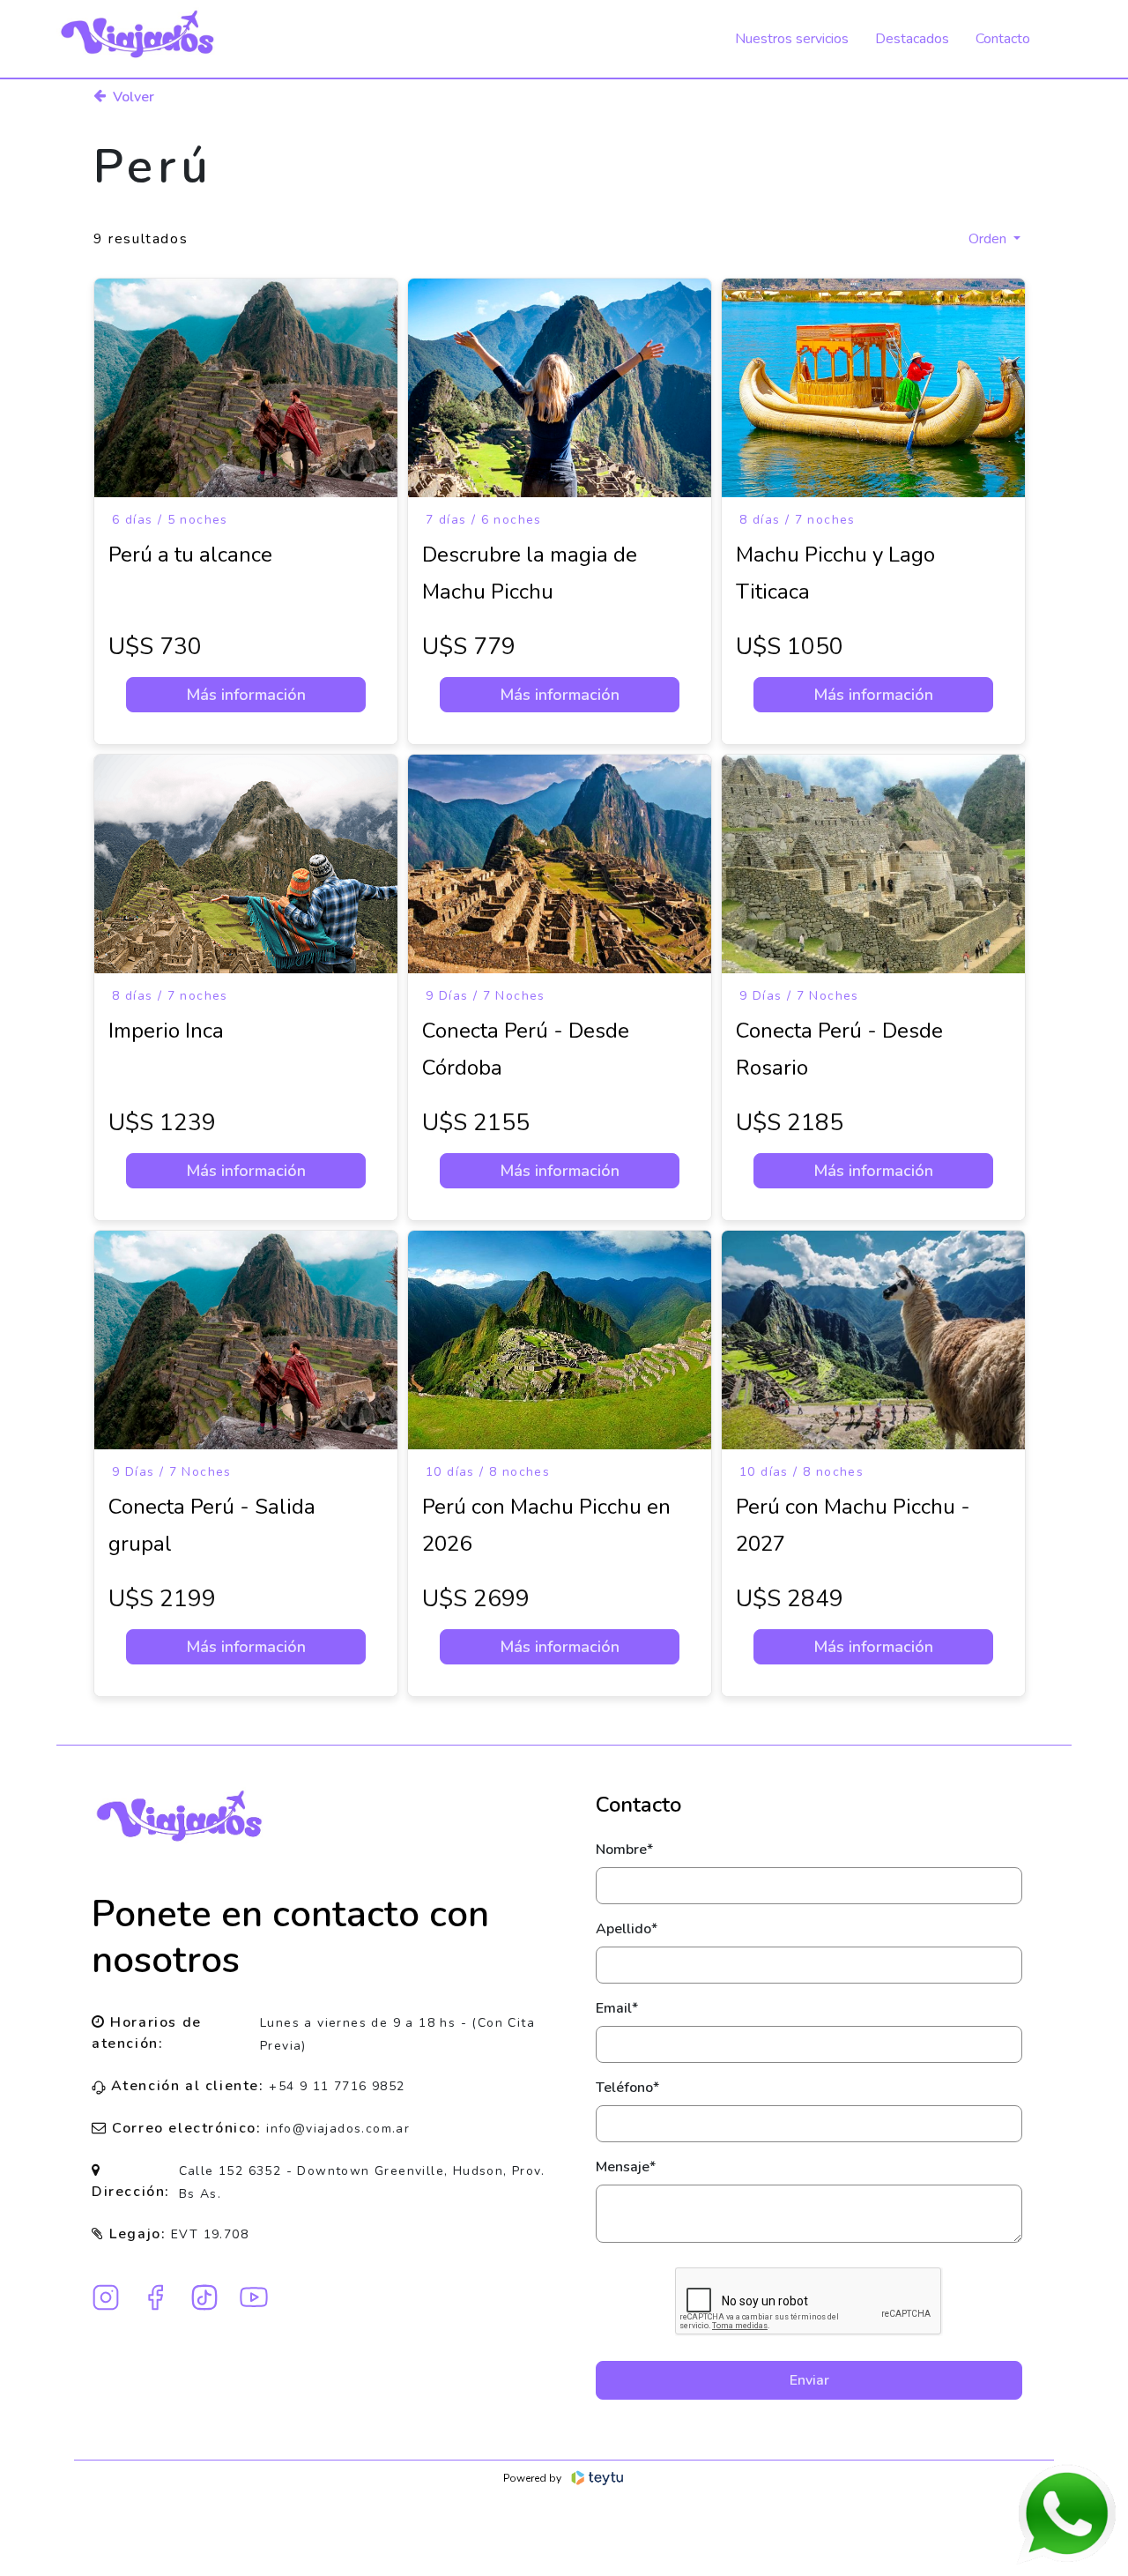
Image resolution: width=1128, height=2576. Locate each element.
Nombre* (624, 1850)
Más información (246, 695)
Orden (989, 239)
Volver (134, 97)
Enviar (809, 2380)
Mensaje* (626, 2167)
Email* (617, 2008)
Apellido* (627, 1929)
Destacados (912, 39)
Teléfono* (627, 2088)
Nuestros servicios (792, 39)
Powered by (532, 2478)
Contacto (1003, 39)
